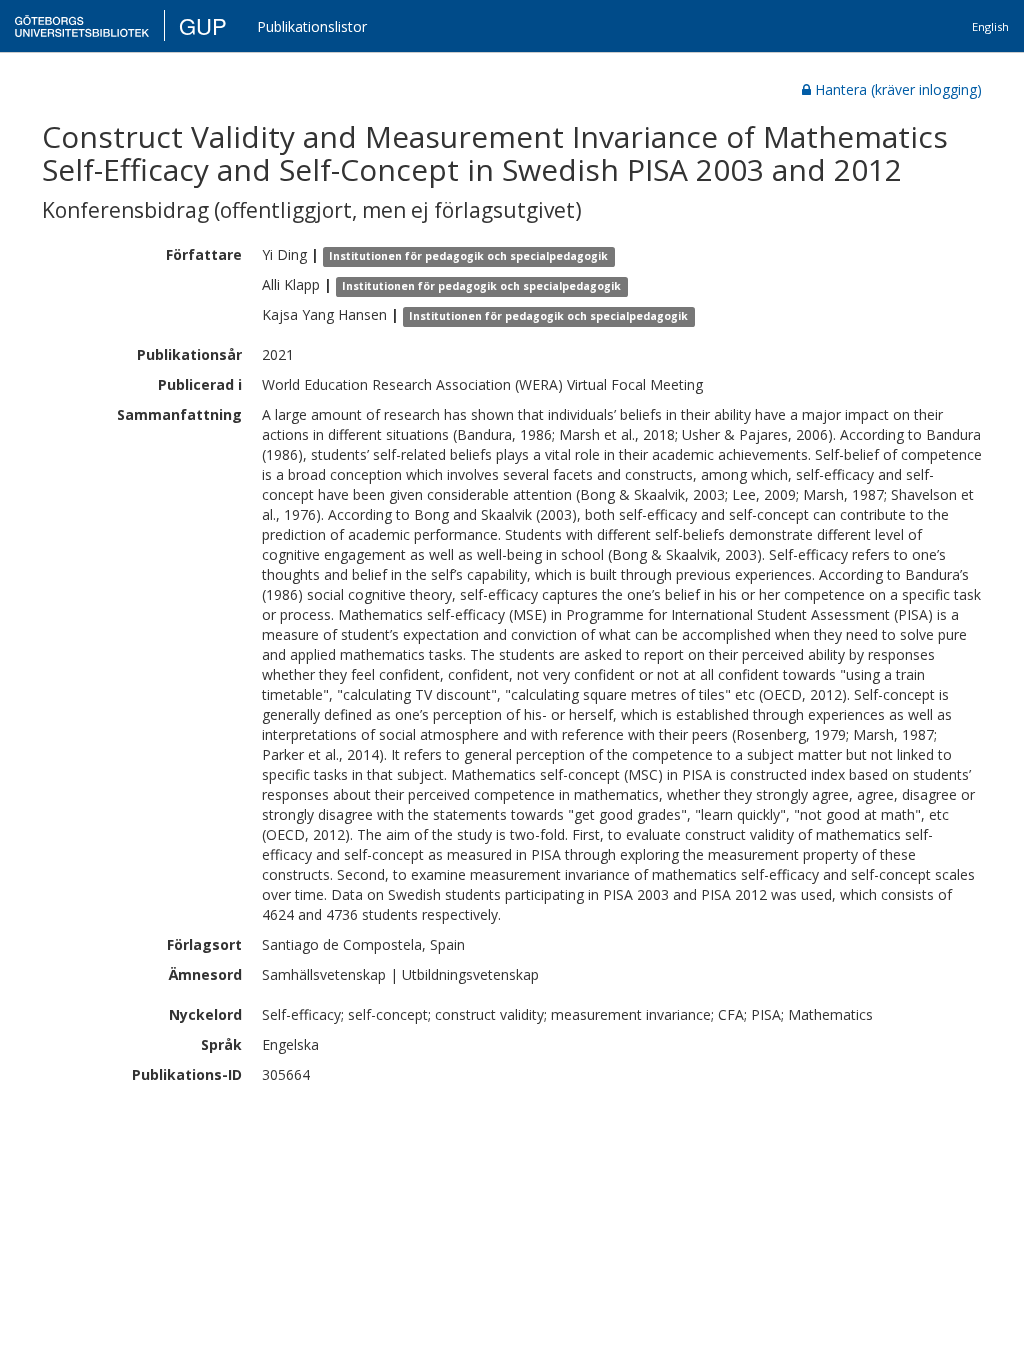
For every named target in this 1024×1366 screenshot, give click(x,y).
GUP (203, 25)
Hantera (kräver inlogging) (898, 89)
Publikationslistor (312, 26)
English (990, 26)
